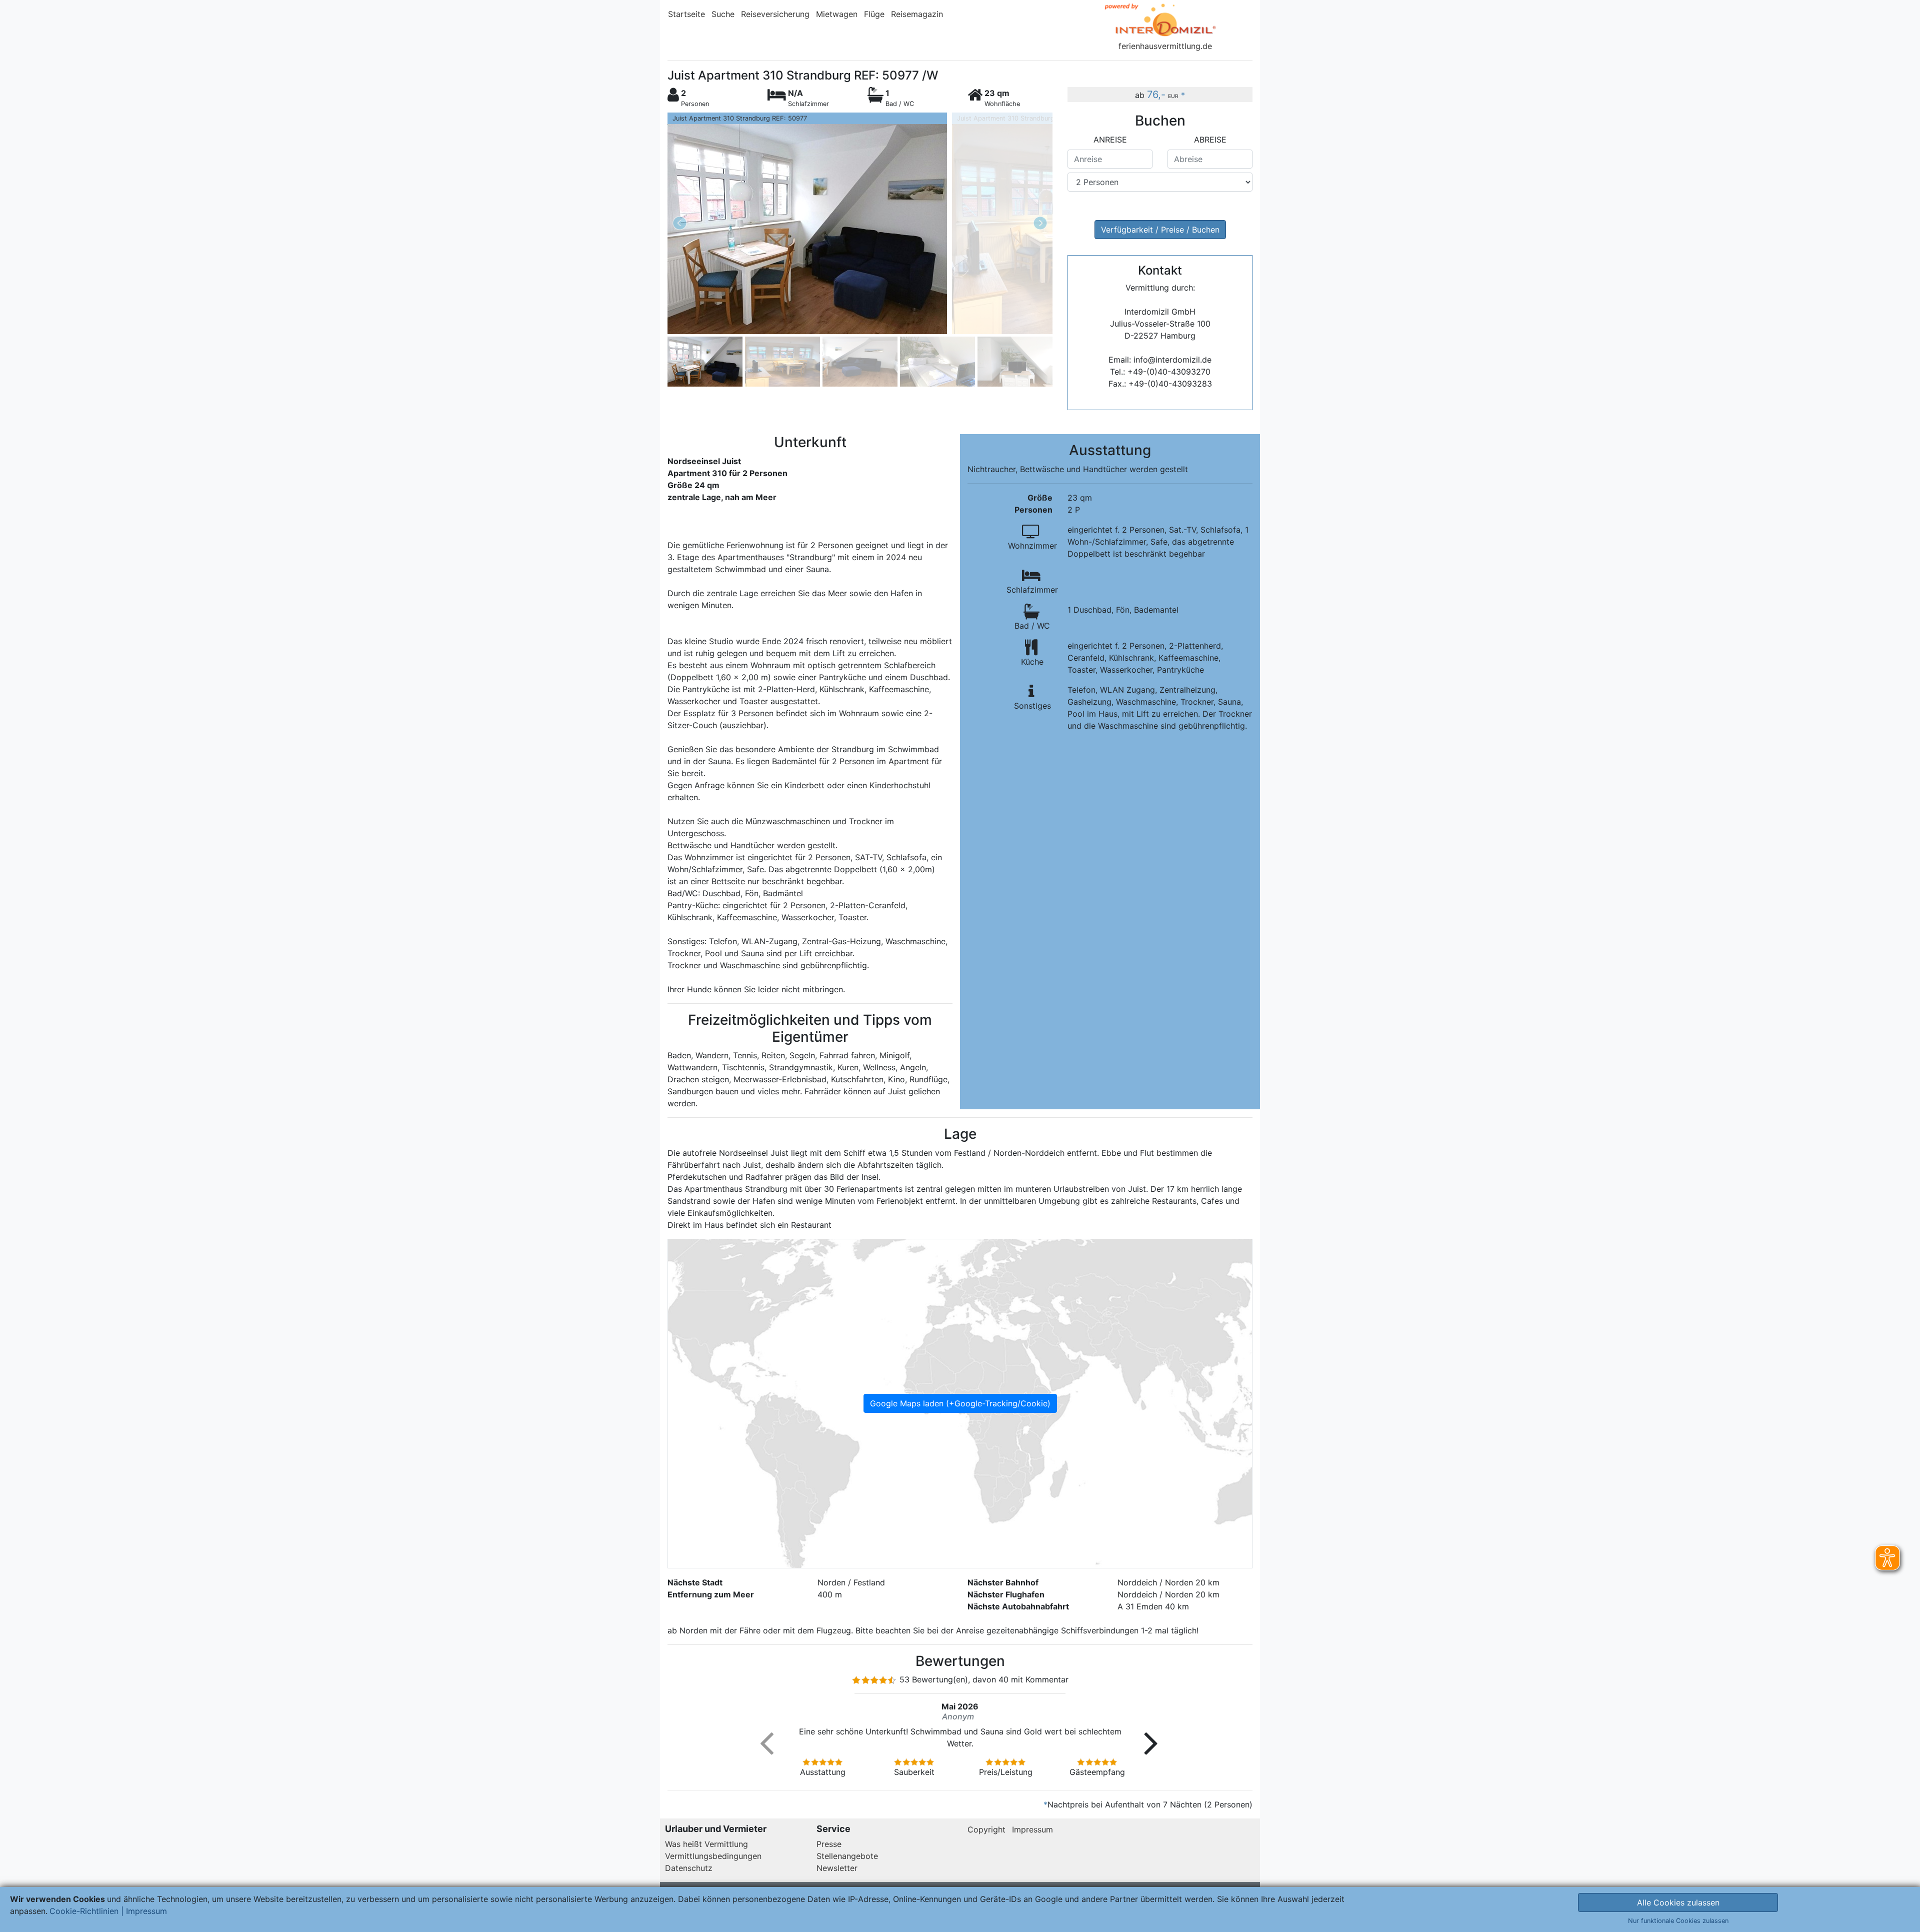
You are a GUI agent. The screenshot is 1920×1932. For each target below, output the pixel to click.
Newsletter (837, 1868)
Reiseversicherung (775, 14)
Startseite (686, 14)
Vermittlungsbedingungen (713, 1856)
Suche (723, 14)
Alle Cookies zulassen (1678, 1902)
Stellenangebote (847, 1856)
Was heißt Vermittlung (706, 1844)
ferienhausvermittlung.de (1165, 46)
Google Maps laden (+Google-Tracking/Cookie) (960, 1403)
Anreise (1110, 140)
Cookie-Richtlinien (84, 1911)
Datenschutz (689, 1868)
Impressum (1032, 1829)
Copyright (986, 1829)
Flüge (874, 14)
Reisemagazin (917, 14)
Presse (829, 1844)
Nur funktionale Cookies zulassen (1678, 1921)
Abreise (1210, 140)
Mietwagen (837, 14)
